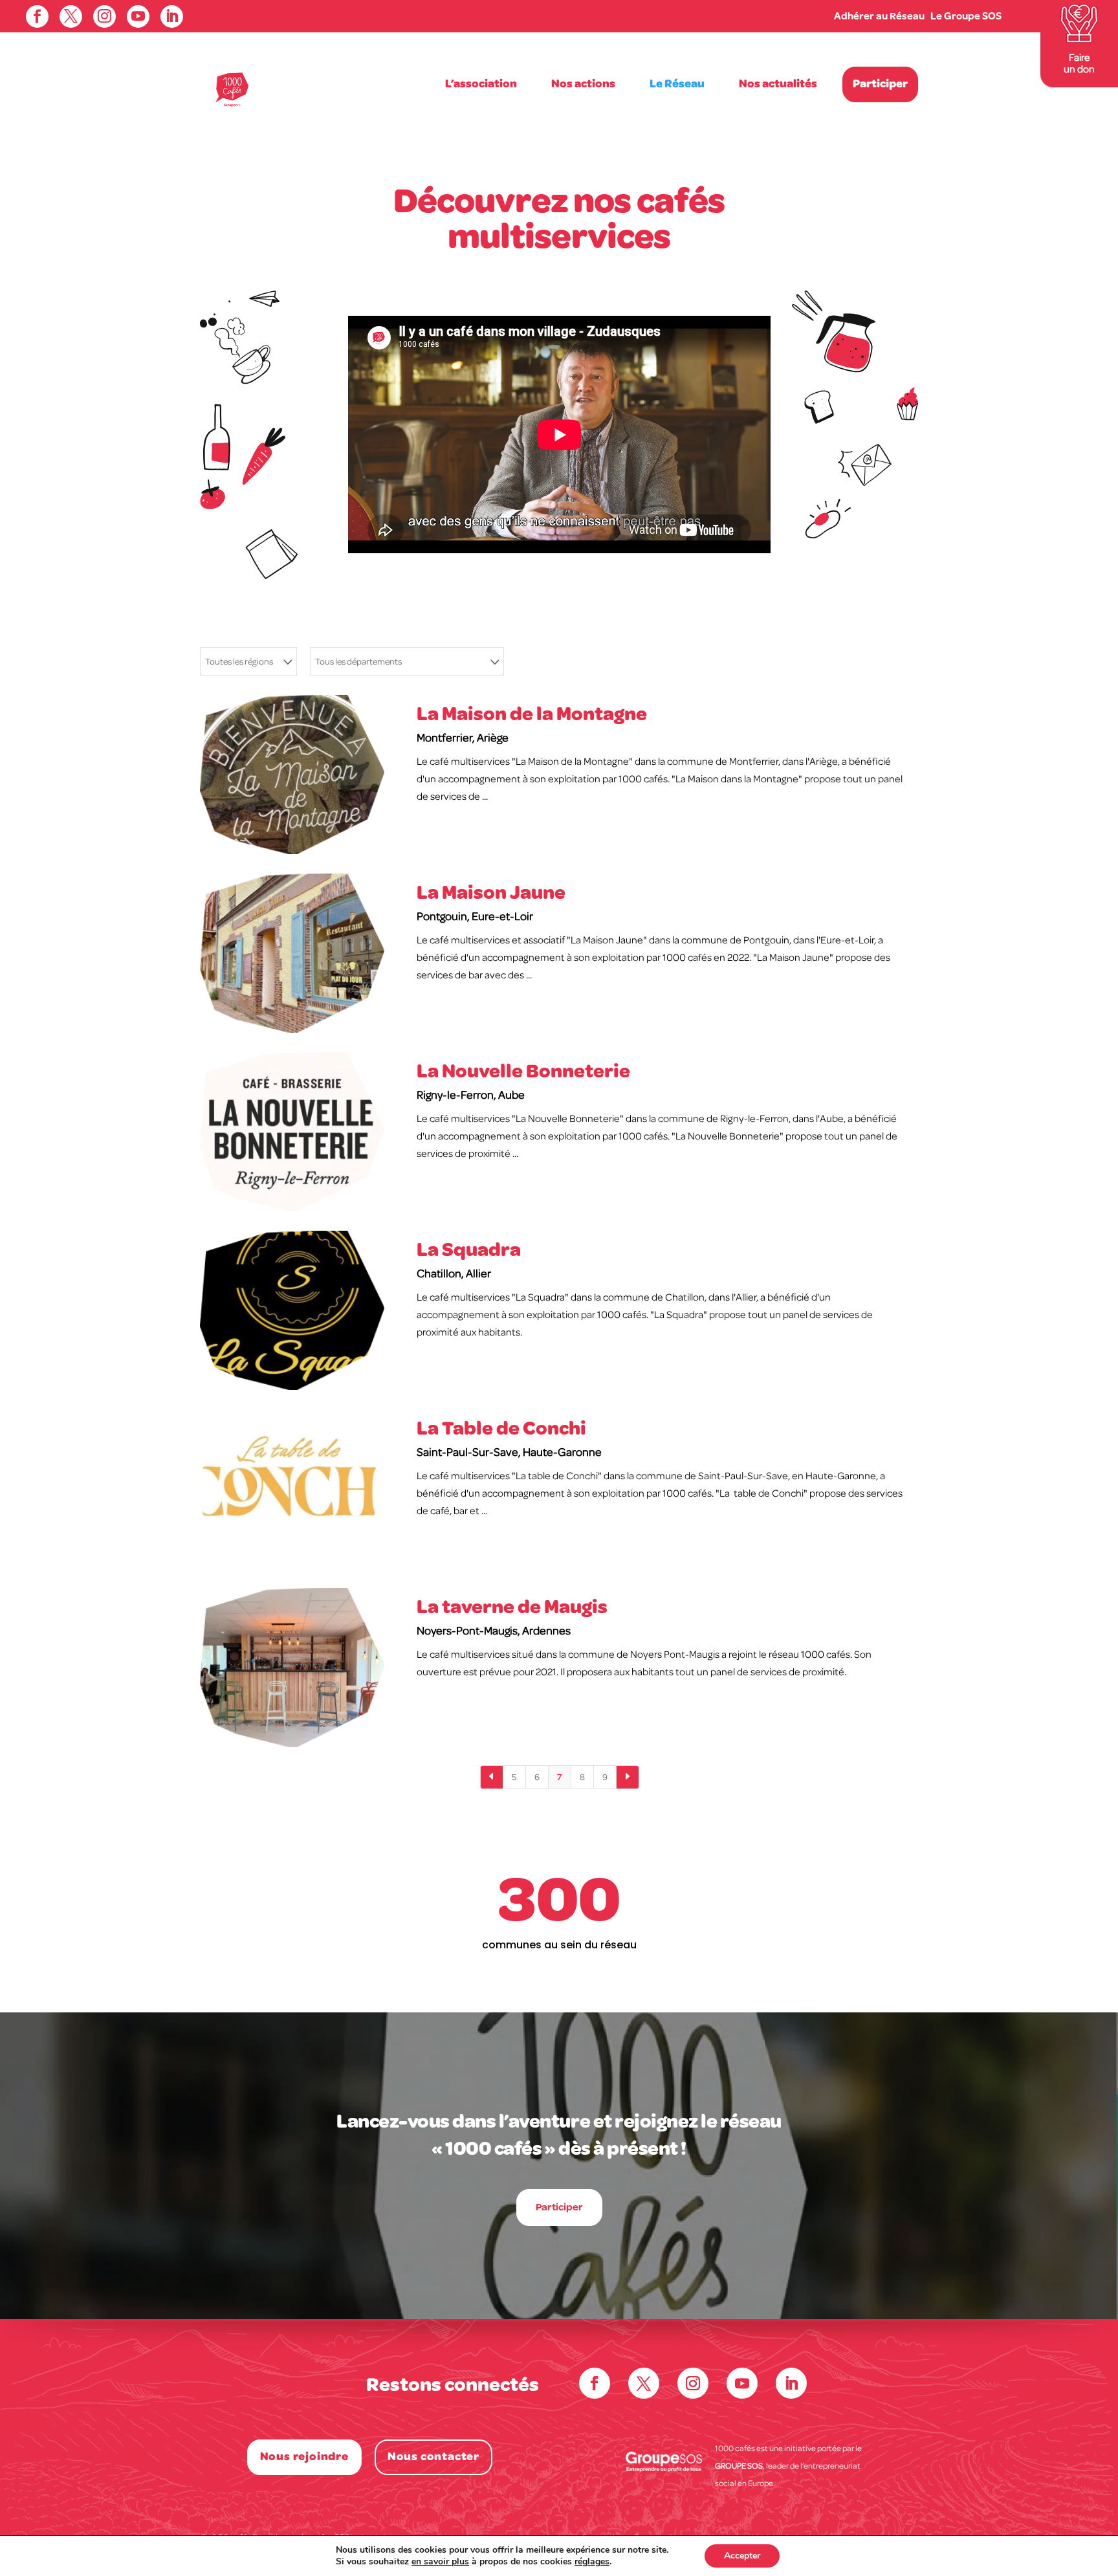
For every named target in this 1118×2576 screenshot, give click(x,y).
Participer (880, 84)
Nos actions (583, 84)
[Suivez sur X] (644, 2383)
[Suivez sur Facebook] (595, 2383)
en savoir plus (440, 2561)
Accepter (742, 2556)
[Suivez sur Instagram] (693, 2383)
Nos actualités (778, 84)
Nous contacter (433, 2457)
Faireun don (1079, 63)
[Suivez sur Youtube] (742, 2383)
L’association (481, 84)
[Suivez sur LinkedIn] (791, 2383)
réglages (592, 2562)
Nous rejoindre (304, 2457)
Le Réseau (677, 84)
